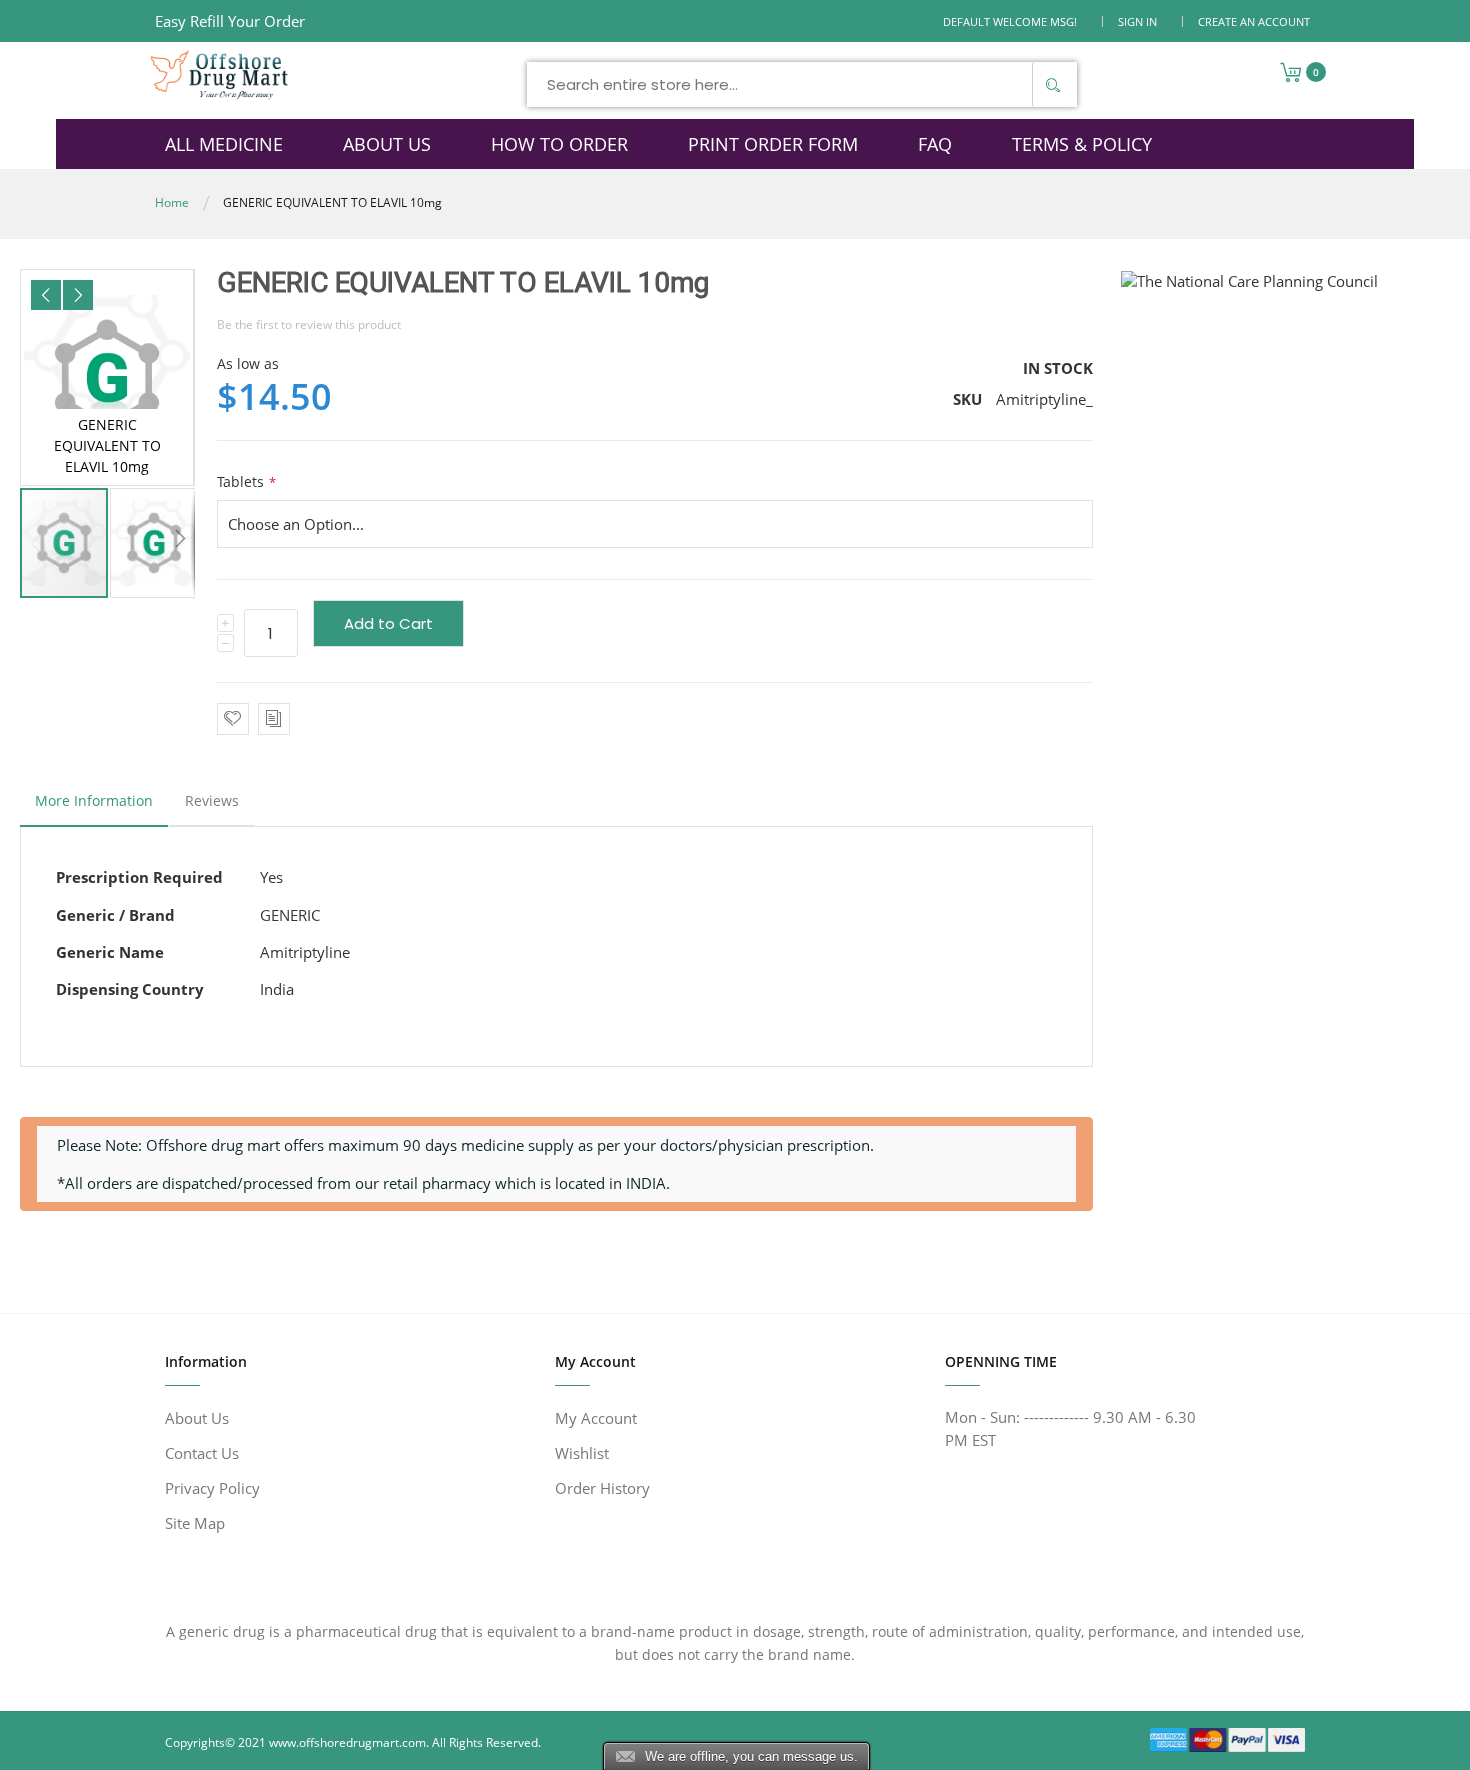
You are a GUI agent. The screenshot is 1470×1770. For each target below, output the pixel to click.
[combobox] (802, 84)
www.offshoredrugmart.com (347, 1742)
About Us (197, 1418)
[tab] (94, 806)
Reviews (212, 800)
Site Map (195, 1523)
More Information (94, 800)
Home (172, 202)
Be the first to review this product (309, 324)
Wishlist (582, 1453)
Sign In (1137, 21)
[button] (46, 295)
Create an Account (1254, 21)
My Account (596, 1418)
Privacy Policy (212, 1488)
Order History (602, 1488)
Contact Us (202, 1453)
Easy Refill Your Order (230, 21)
